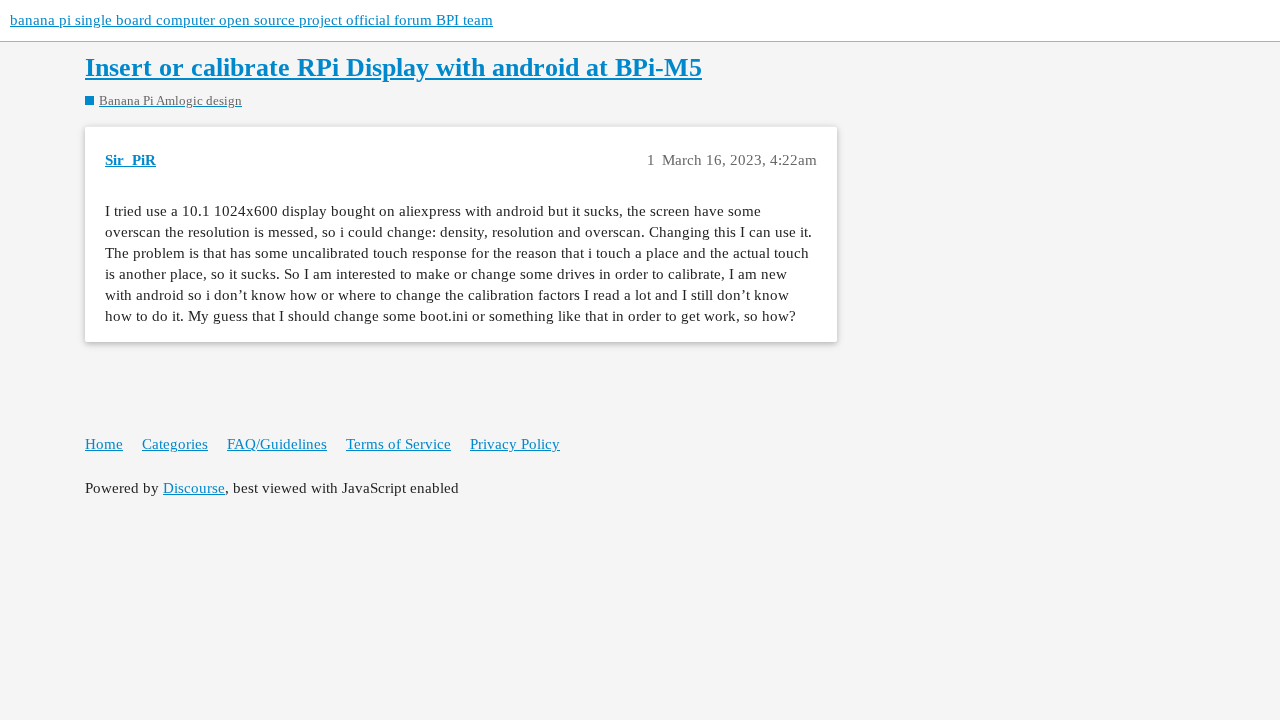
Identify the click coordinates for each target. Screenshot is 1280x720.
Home (104, 444)
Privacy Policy (515, 444)
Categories (175, 444)
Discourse (194, 488)
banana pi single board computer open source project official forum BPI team (251, 20)
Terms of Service (398, 444)
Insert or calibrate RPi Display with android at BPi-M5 (393, 67)
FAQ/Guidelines (277, 444)
